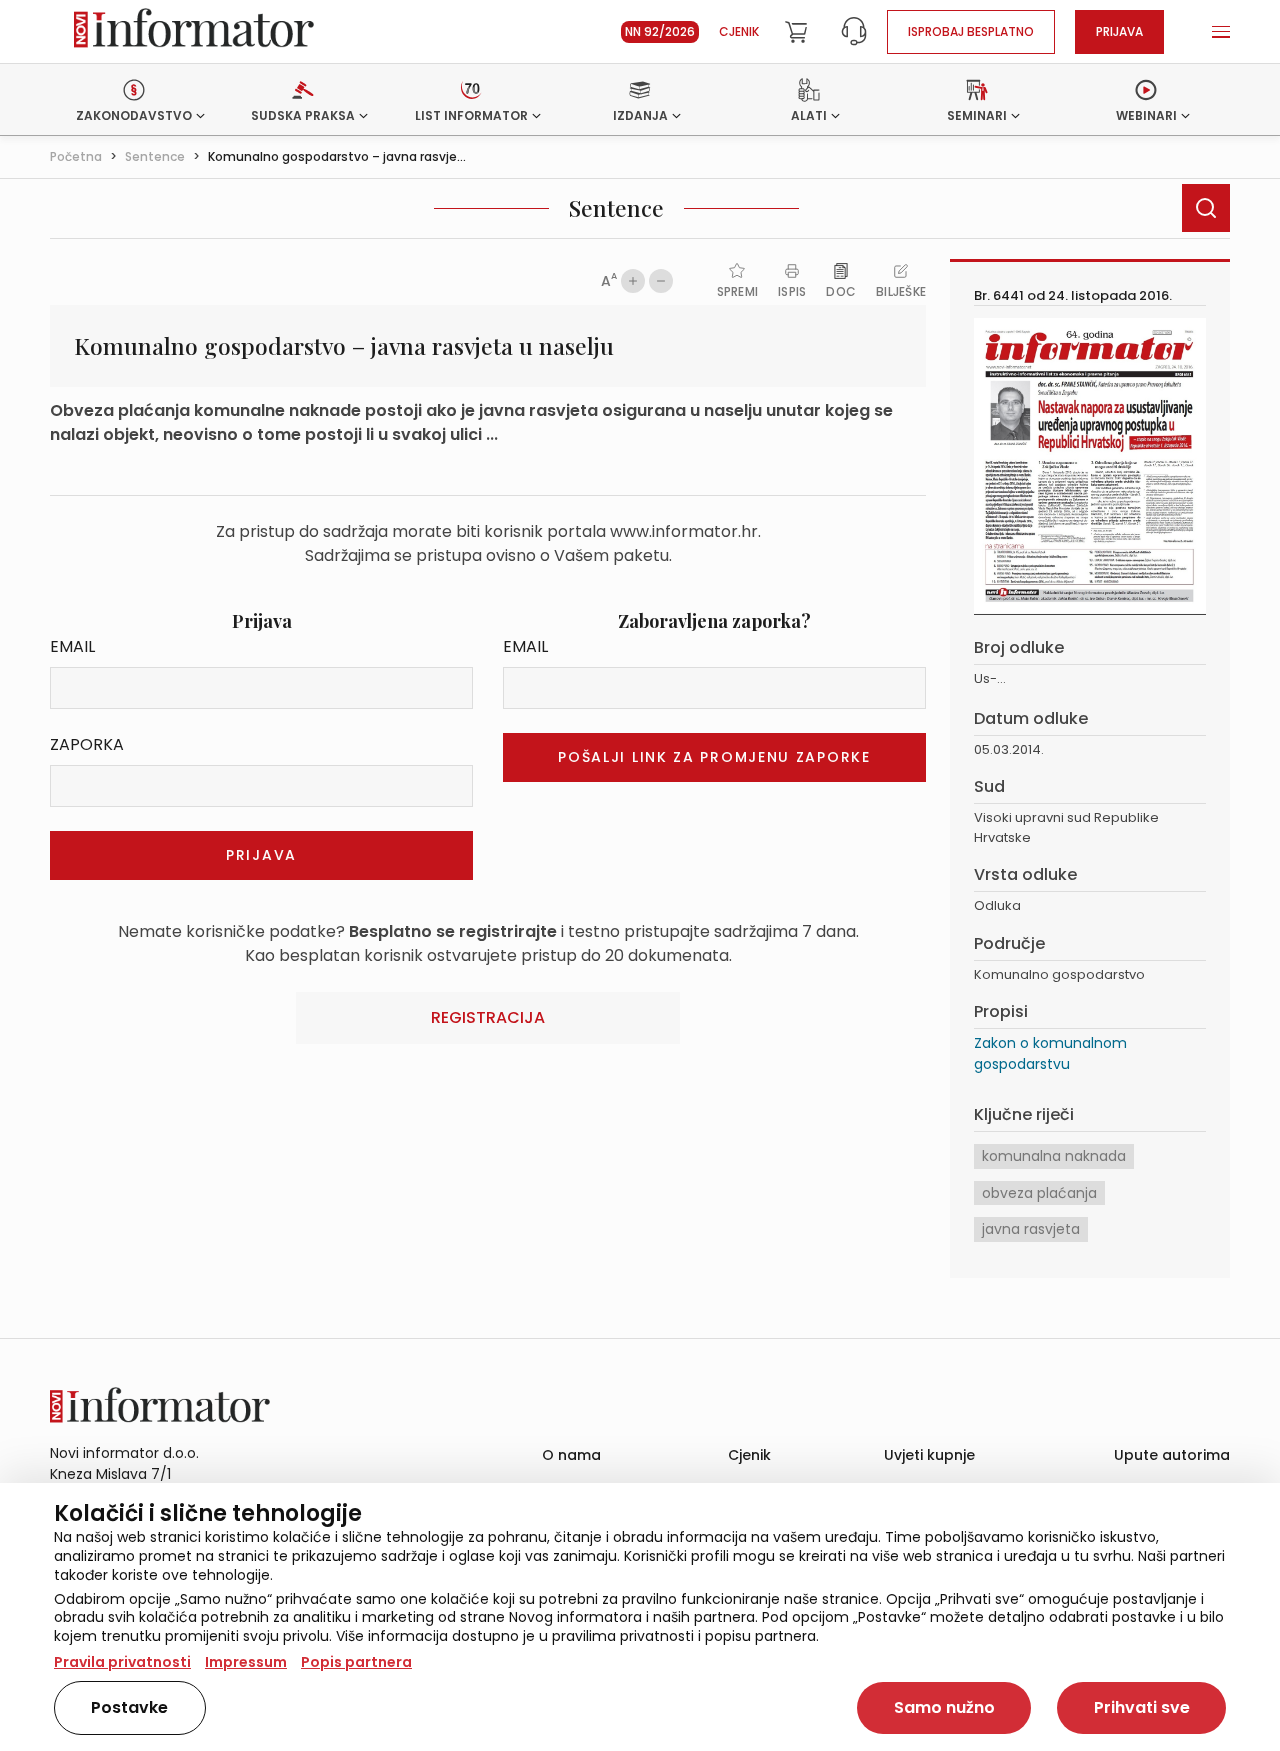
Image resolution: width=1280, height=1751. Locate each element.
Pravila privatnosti (122, 1662)
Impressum (246, 1662)
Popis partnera (356, 1662)
